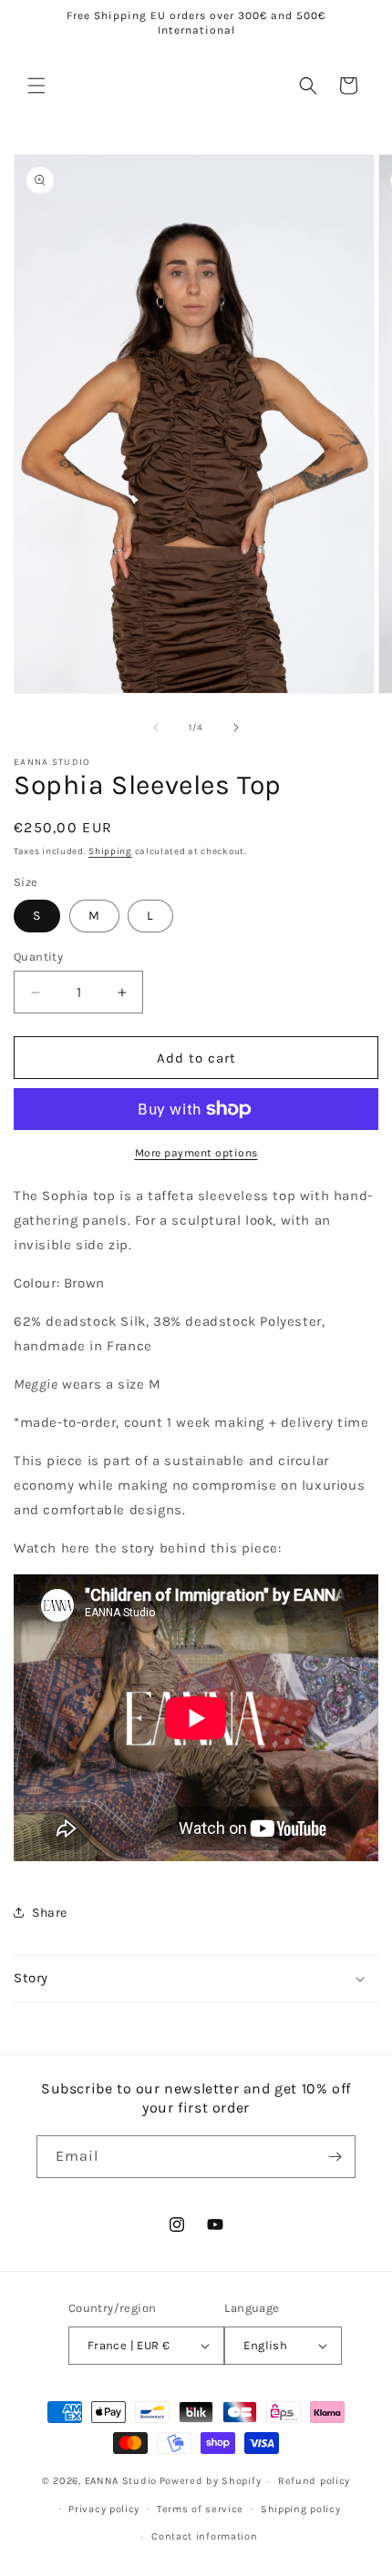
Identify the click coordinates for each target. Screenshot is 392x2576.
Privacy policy (104, 2509)
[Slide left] (156, 728)
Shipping (110, 851)
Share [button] (50, 1913)
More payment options (196, 1153)
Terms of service (200, 2509)
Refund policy (314, 2481)
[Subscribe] (335, 2157)
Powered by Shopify (211, 2481)
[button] (36, 86)
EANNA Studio (121, 2481)
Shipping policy (301, 2509)
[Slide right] (236, 728)
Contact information (204, 2536)
